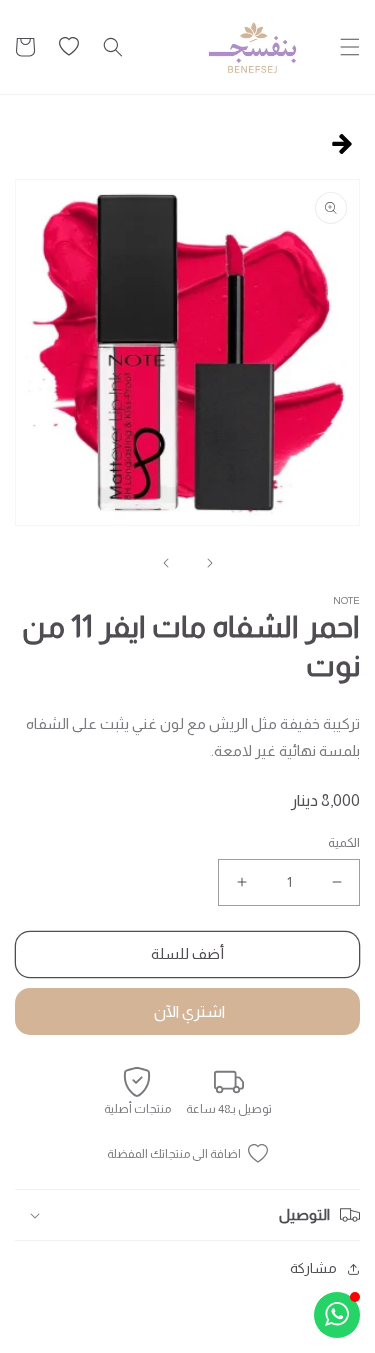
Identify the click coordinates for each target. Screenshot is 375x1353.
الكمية (344, 842)
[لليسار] (210, 563)
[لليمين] (166, 563)
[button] (350, 47)
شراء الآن (187, 1011)
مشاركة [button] (313, 1268)
